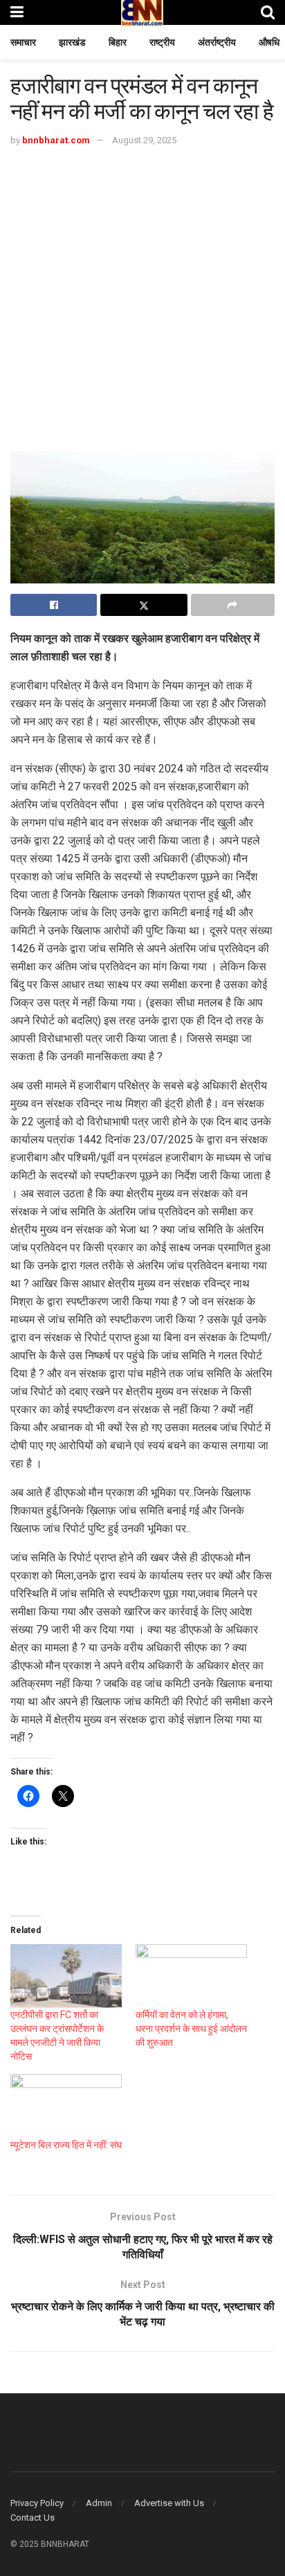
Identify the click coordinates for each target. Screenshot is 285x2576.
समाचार (23, 42)
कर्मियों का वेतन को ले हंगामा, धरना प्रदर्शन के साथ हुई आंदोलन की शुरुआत (191, 2029)
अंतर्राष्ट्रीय (217, 42)
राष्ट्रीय (162, 42)
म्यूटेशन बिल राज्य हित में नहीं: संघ (66, 2145)
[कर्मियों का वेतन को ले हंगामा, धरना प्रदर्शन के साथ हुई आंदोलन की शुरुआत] (191, 1976)
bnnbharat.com (56, 140)
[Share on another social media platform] (233, 605)
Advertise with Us (169, 2503)
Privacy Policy (37, 2503)
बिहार (118, 42)
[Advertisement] (142, 298)
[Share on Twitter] (144, 605)
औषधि (269, 42)
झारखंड (72, 42)
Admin (99, 2503)
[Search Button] (268, 12)
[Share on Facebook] (54, 605)
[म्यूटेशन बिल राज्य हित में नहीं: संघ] (66, 2106)
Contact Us (33, 2518)
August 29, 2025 (144, 140)
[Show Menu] (17, 12)
